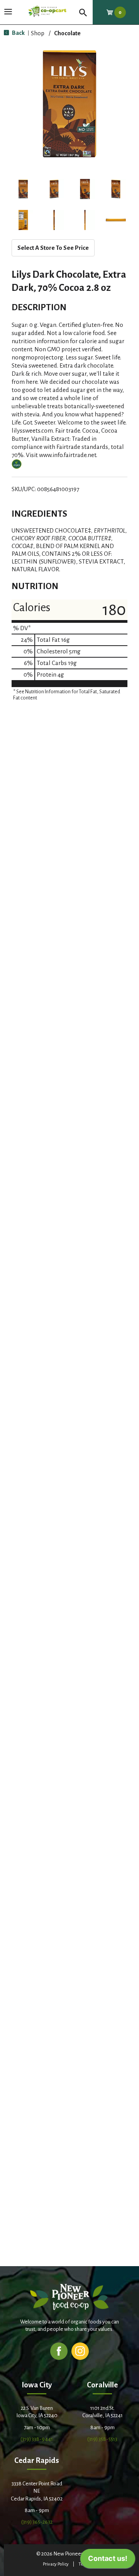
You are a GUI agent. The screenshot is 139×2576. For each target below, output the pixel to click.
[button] (23, 189)
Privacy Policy (56, 2564)
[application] (108, 2561)
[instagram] (80, 2351)
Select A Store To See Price (53, 248)
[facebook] (59, 2351)
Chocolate (67, 33)
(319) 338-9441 (37, 2439)
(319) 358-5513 (102, 2439)
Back (18, 33)
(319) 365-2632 (37, 2522)
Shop (38, 33)
